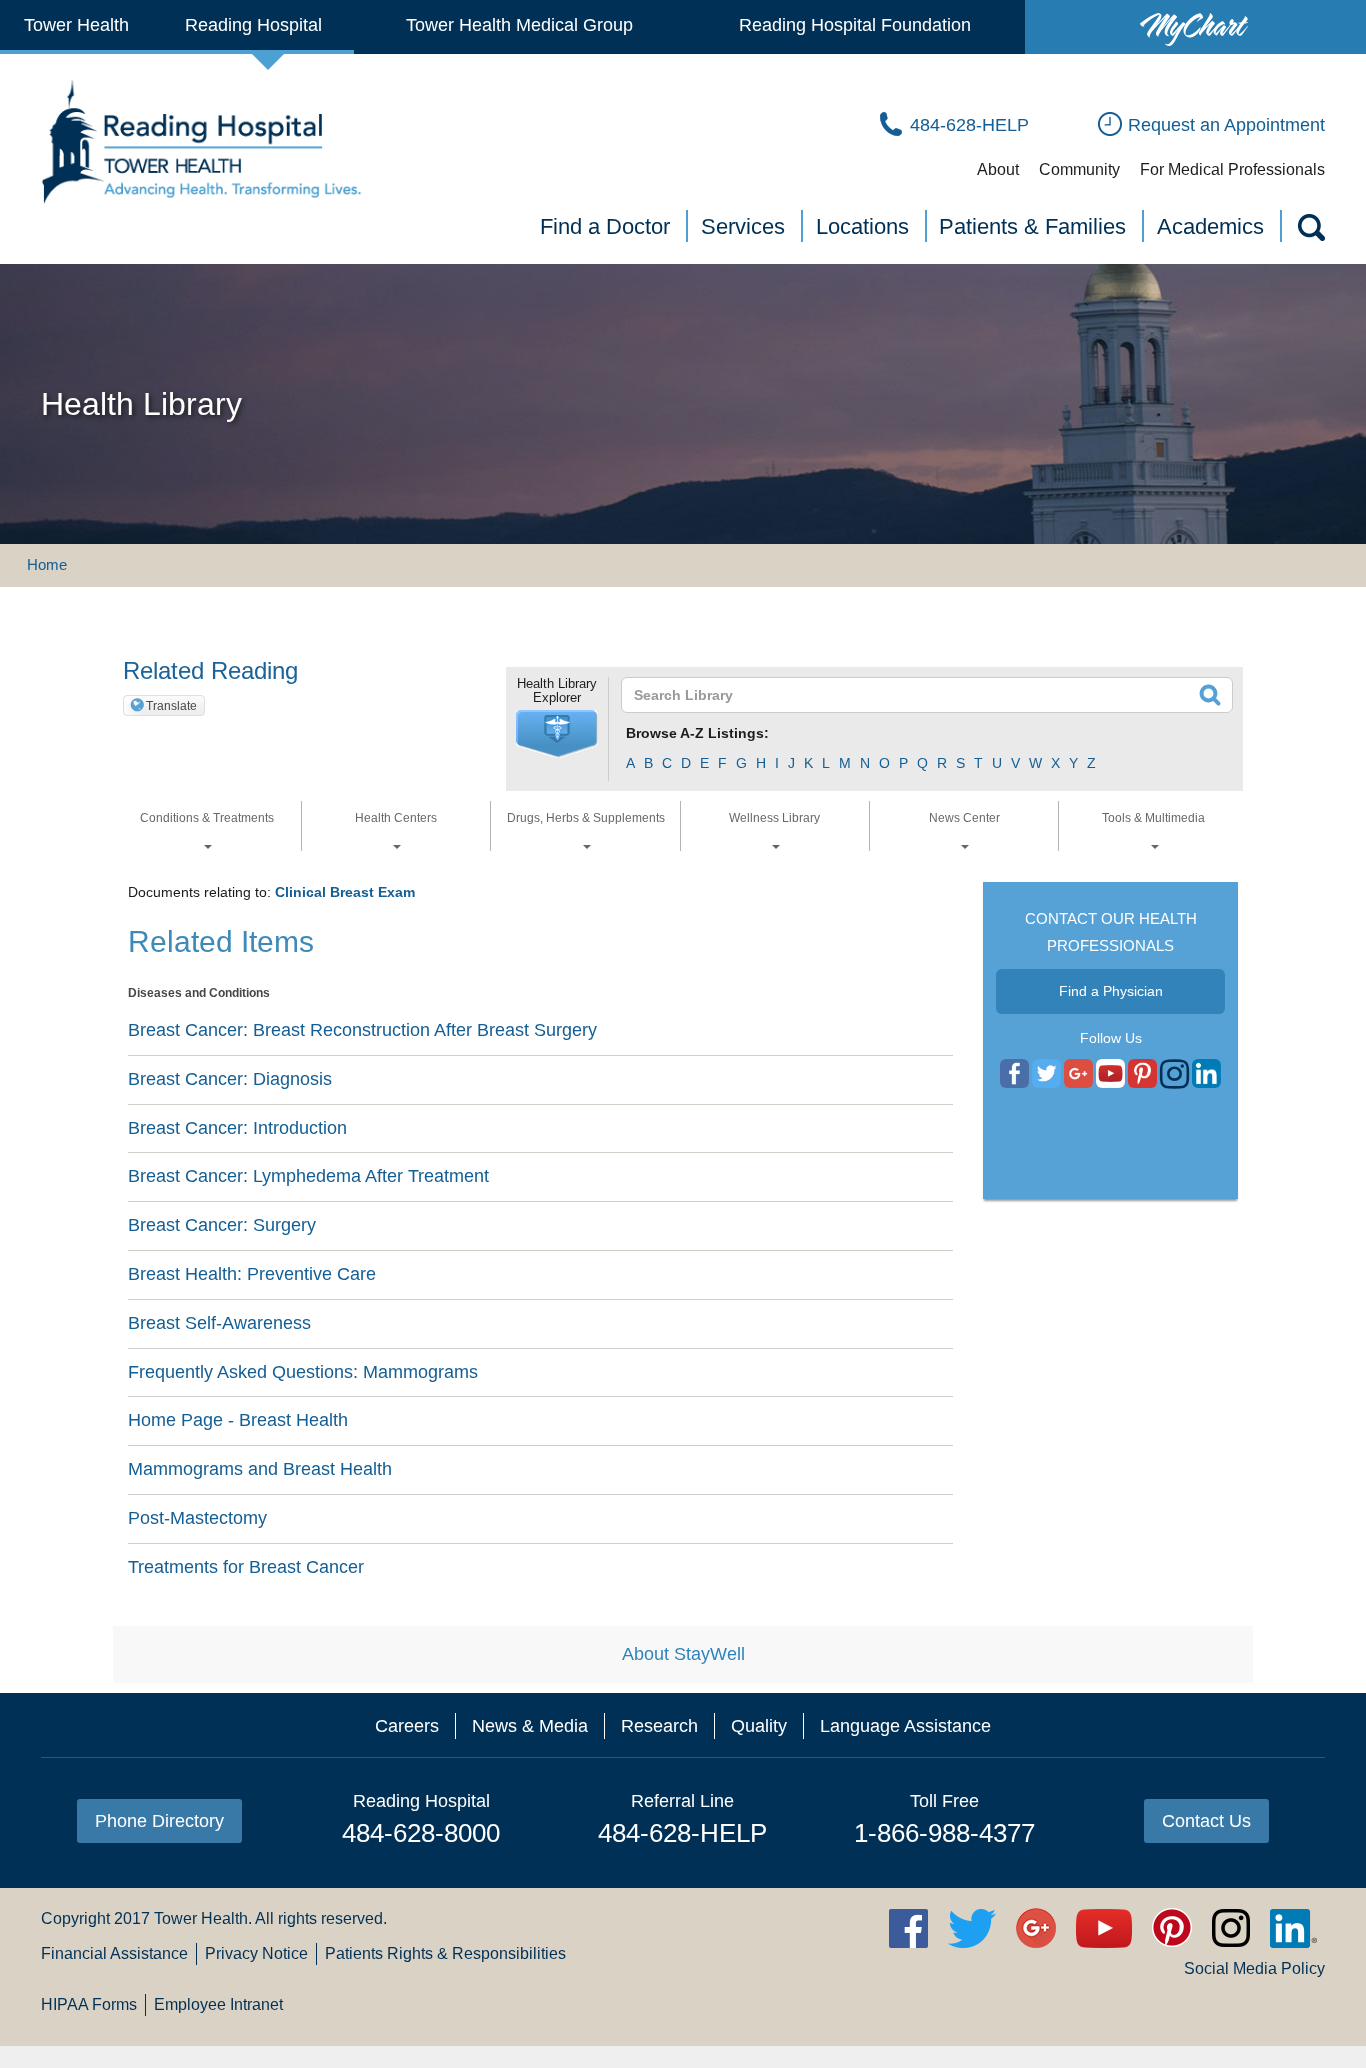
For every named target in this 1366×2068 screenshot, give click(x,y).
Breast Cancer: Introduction (237, 1128)
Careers (407, 1726)
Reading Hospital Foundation (855, 25)
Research (659, 1726)
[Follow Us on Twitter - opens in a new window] (1046, 1075)
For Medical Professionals (1232, 169)
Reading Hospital (253, 25)
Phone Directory (159, 1821)
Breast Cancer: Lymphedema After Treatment (308, 1176)
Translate (171, 706)
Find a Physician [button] (1111, 991)
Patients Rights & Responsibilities (445, 1953)
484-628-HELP (682, 1833)
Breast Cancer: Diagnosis (230, 1079)
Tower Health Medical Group (519, 25)
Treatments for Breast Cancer (246, 1567)
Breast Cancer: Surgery (222, 1225)
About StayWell (683, 1654)
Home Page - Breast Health (238, 1420)
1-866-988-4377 (944, 1833)
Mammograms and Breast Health (260, 1469)
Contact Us (1206, 1821)
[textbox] (914, 695)
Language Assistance (905, 1726)
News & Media (530, 1726)
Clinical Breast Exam (345, 892)
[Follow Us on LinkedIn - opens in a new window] (1206, 1075)
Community (1079, 169)
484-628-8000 (421, 1833)
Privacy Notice (256, 1953)
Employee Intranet (218, 2004)
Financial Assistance (114, 1953)
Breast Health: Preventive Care (252, 1274)
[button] (557, 734)
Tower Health (76, 25)
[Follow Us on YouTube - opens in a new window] (1078, 1075)
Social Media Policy (1254, 1968)
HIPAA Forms (89, 2004)
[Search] (1310, 231)
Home (47, 564)
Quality (759, 1726)
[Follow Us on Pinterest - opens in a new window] (1142, 1075)
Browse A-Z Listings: (697, 733)
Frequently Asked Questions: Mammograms (303, 1372)
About (998, 169)
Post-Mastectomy (197, 1518)
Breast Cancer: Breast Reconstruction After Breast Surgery (362, 1030)
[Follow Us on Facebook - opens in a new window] (1014, 1075)
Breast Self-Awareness (219, 1323)
